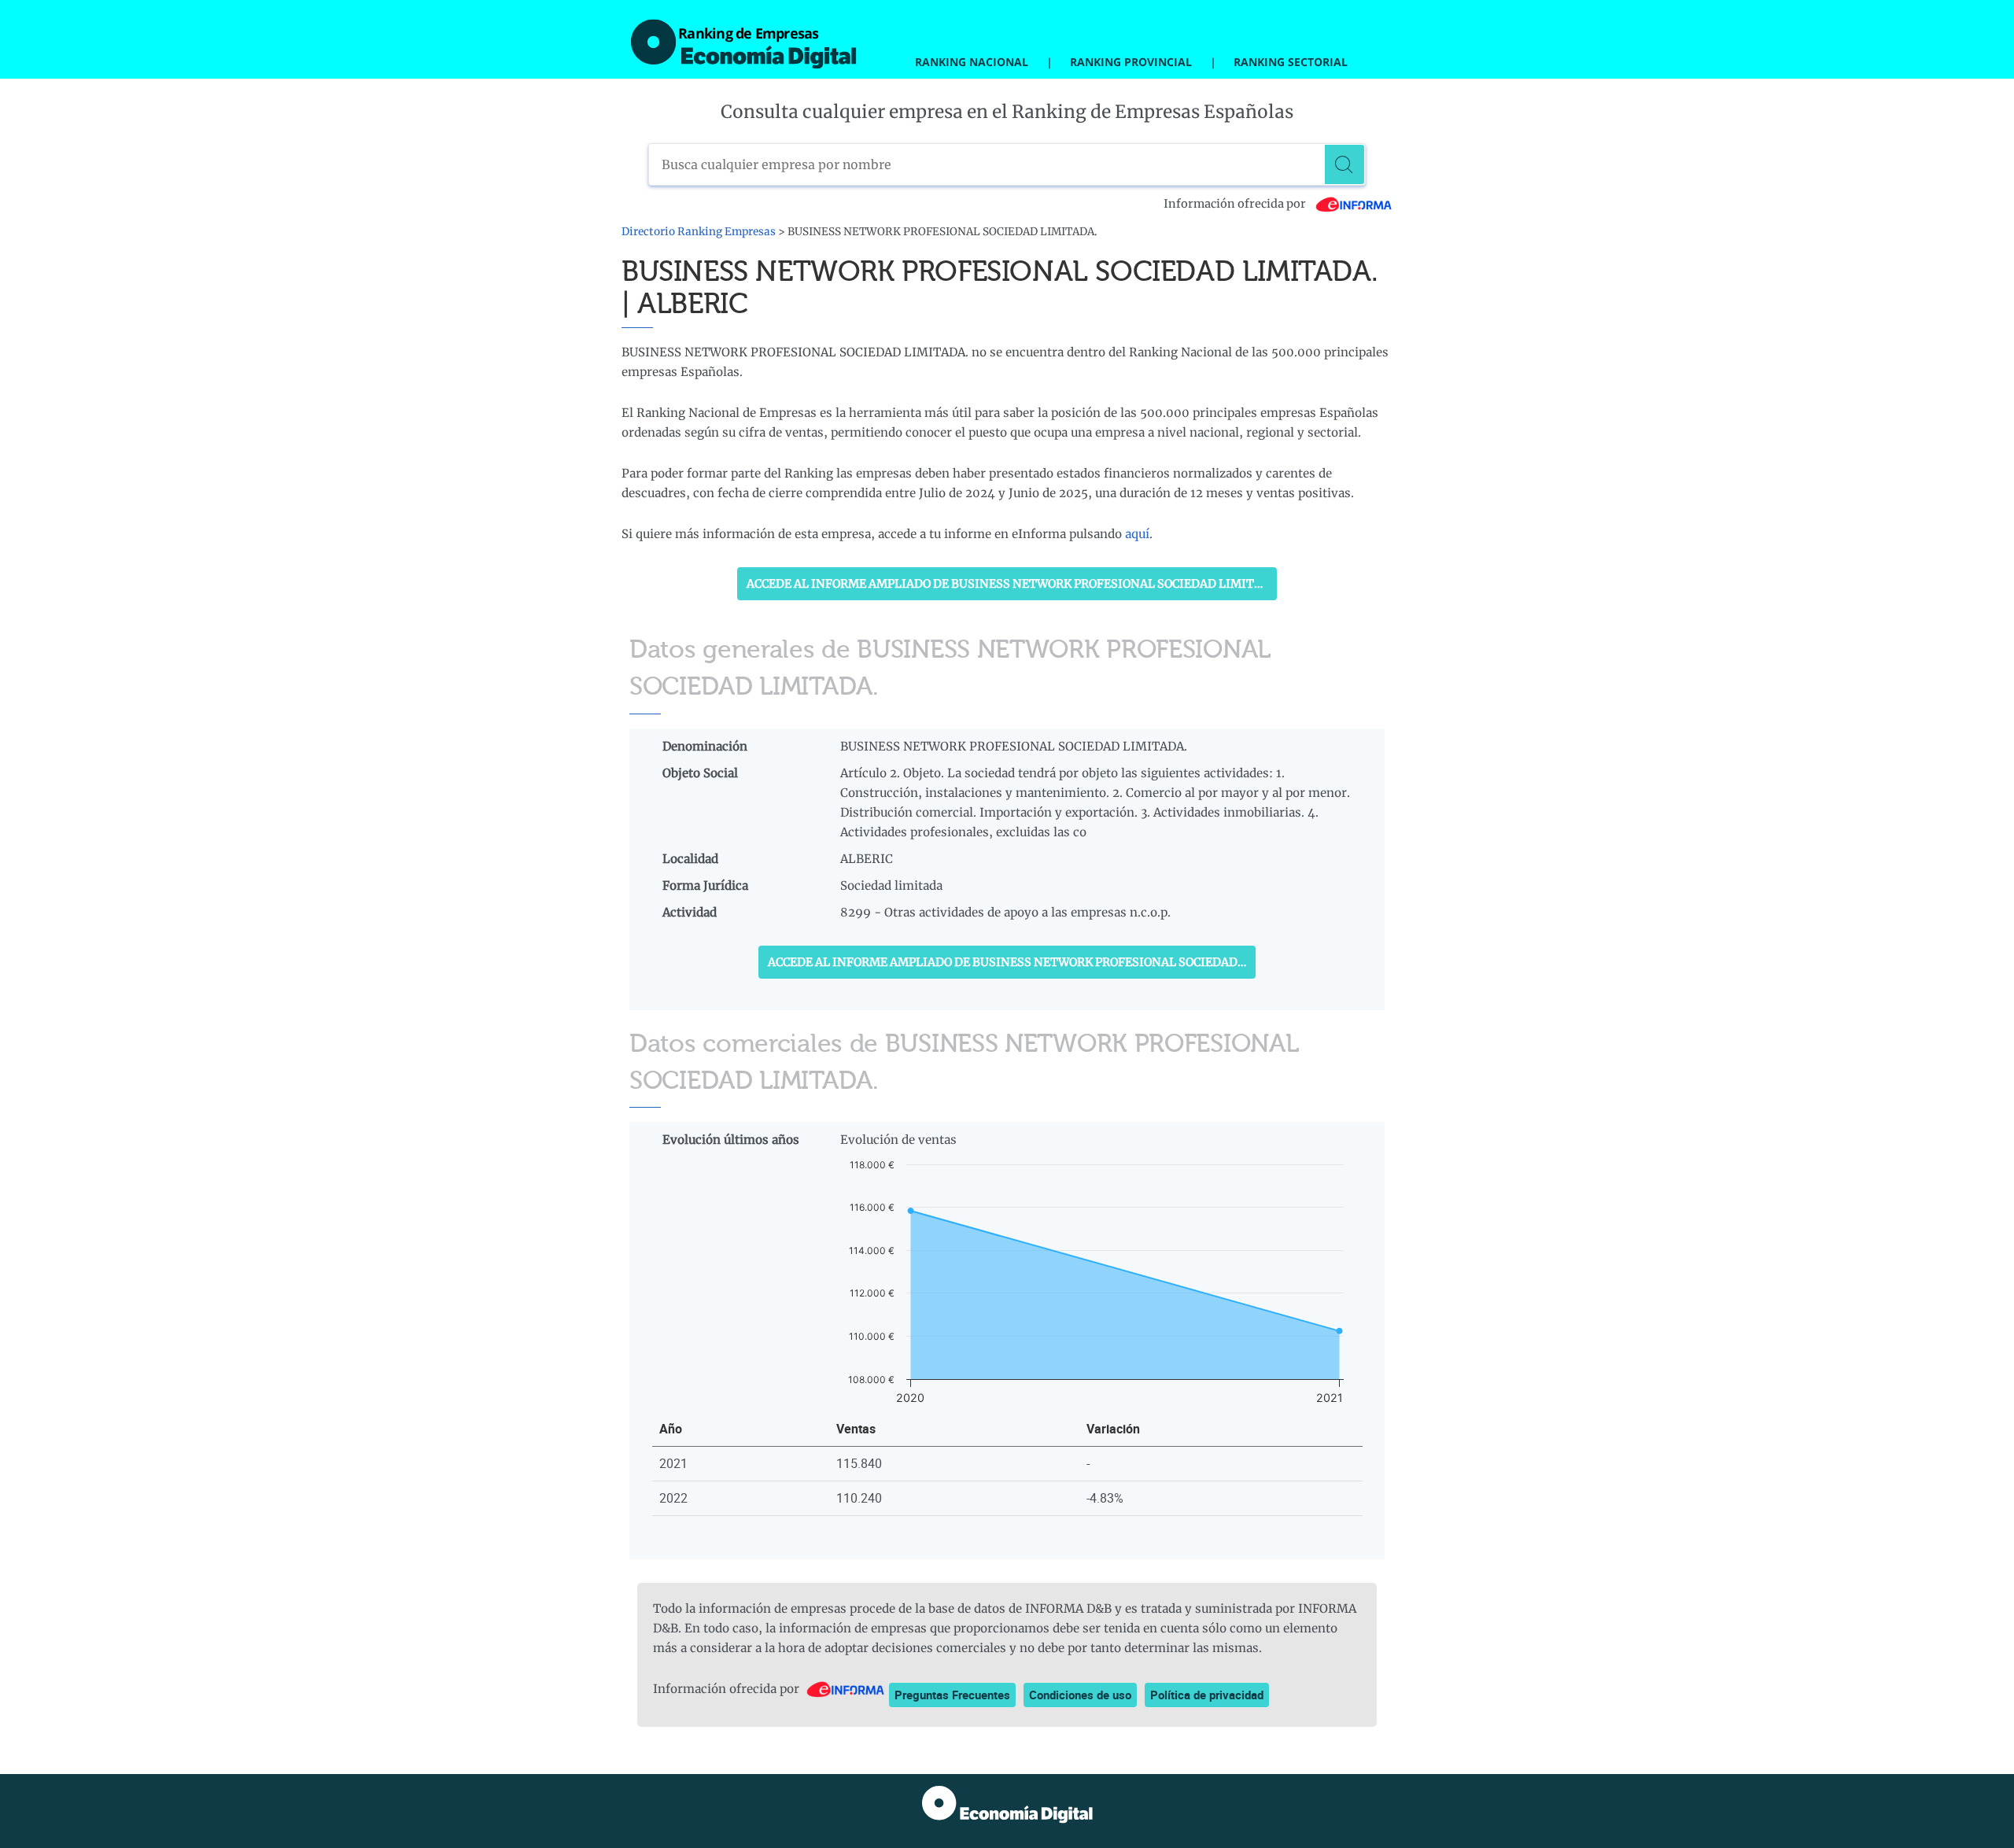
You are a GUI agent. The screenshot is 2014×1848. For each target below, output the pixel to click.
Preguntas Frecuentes (952, 1695)
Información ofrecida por (1236, 204)
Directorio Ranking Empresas (699, 232)
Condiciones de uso (1080, 1695)
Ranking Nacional (972, 62)
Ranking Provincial (1131, 62)
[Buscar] (1345, 164)
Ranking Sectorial (1291, 62)
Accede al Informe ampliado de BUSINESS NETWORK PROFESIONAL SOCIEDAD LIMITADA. (1012, 584)
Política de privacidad (1207, 1695)
